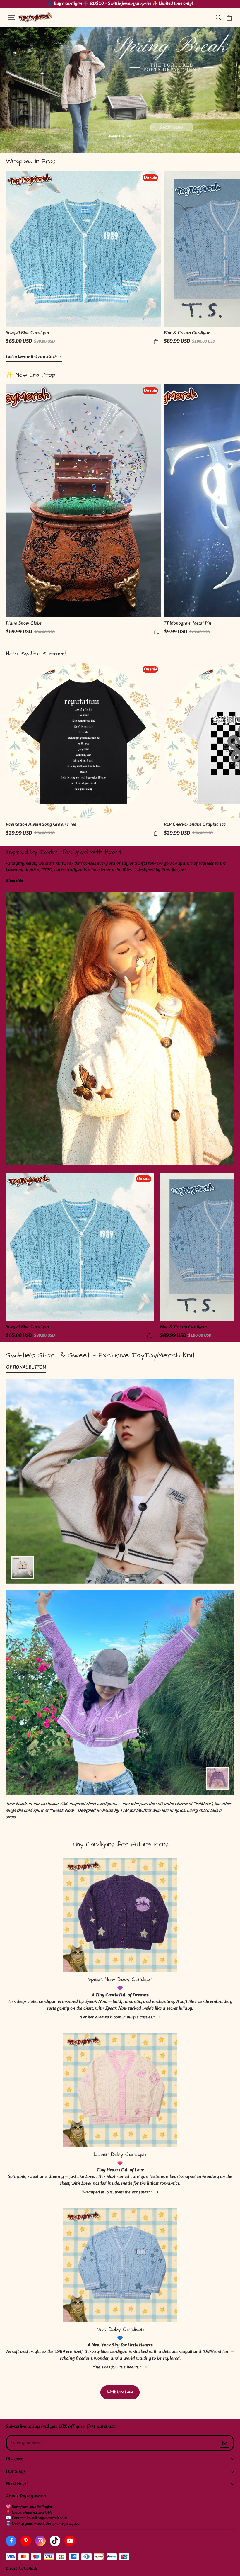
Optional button (26, 1368)
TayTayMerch (28, 2569)
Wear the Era (120, 137)
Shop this (14, 881)
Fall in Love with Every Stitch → (34, 357)
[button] (12, 18)
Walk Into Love (120, 2392)
